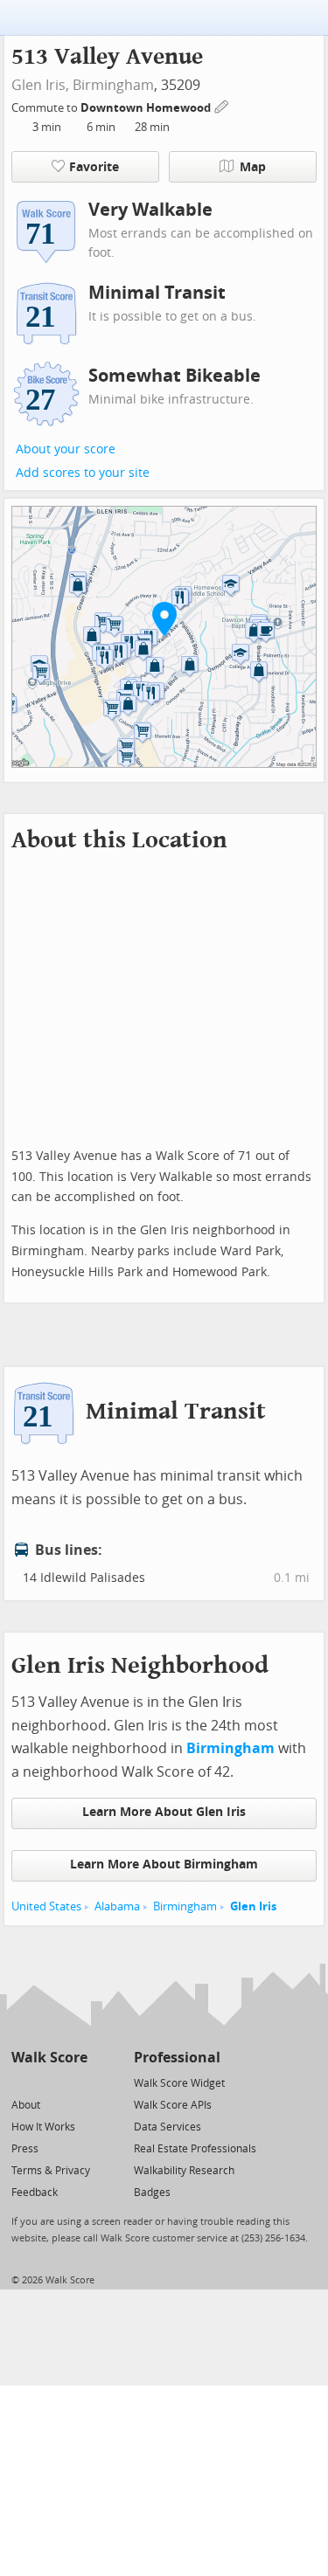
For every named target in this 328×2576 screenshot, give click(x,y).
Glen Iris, (40, 85)
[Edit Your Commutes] (222, 105)
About (26, 2105)
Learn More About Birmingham (164, 1865)
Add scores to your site (83, 473)
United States (46, 1906)
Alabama (117, 1906)
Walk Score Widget (179, 2083)
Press (25, 2149)
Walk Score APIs (173, 2105)
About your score (66, 449)
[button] (164, 618)
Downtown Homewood (147, 108)
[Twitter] (21, 2082)
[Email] (76, 2082)
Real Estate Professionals (195, 2149)
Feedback (35, 2193)
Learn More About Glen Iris (164, 1812)
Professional (177, 2058)
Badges (152, 2193)
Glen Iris (253, 1906)
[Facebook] (49, 2082)
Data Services (167, 2127)
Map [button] (253, 167)
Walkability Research (184, 2171)
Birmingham (113, 85)
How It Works (43, 2127)
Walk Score (49, 2058)
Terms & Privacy (51, 2171)
